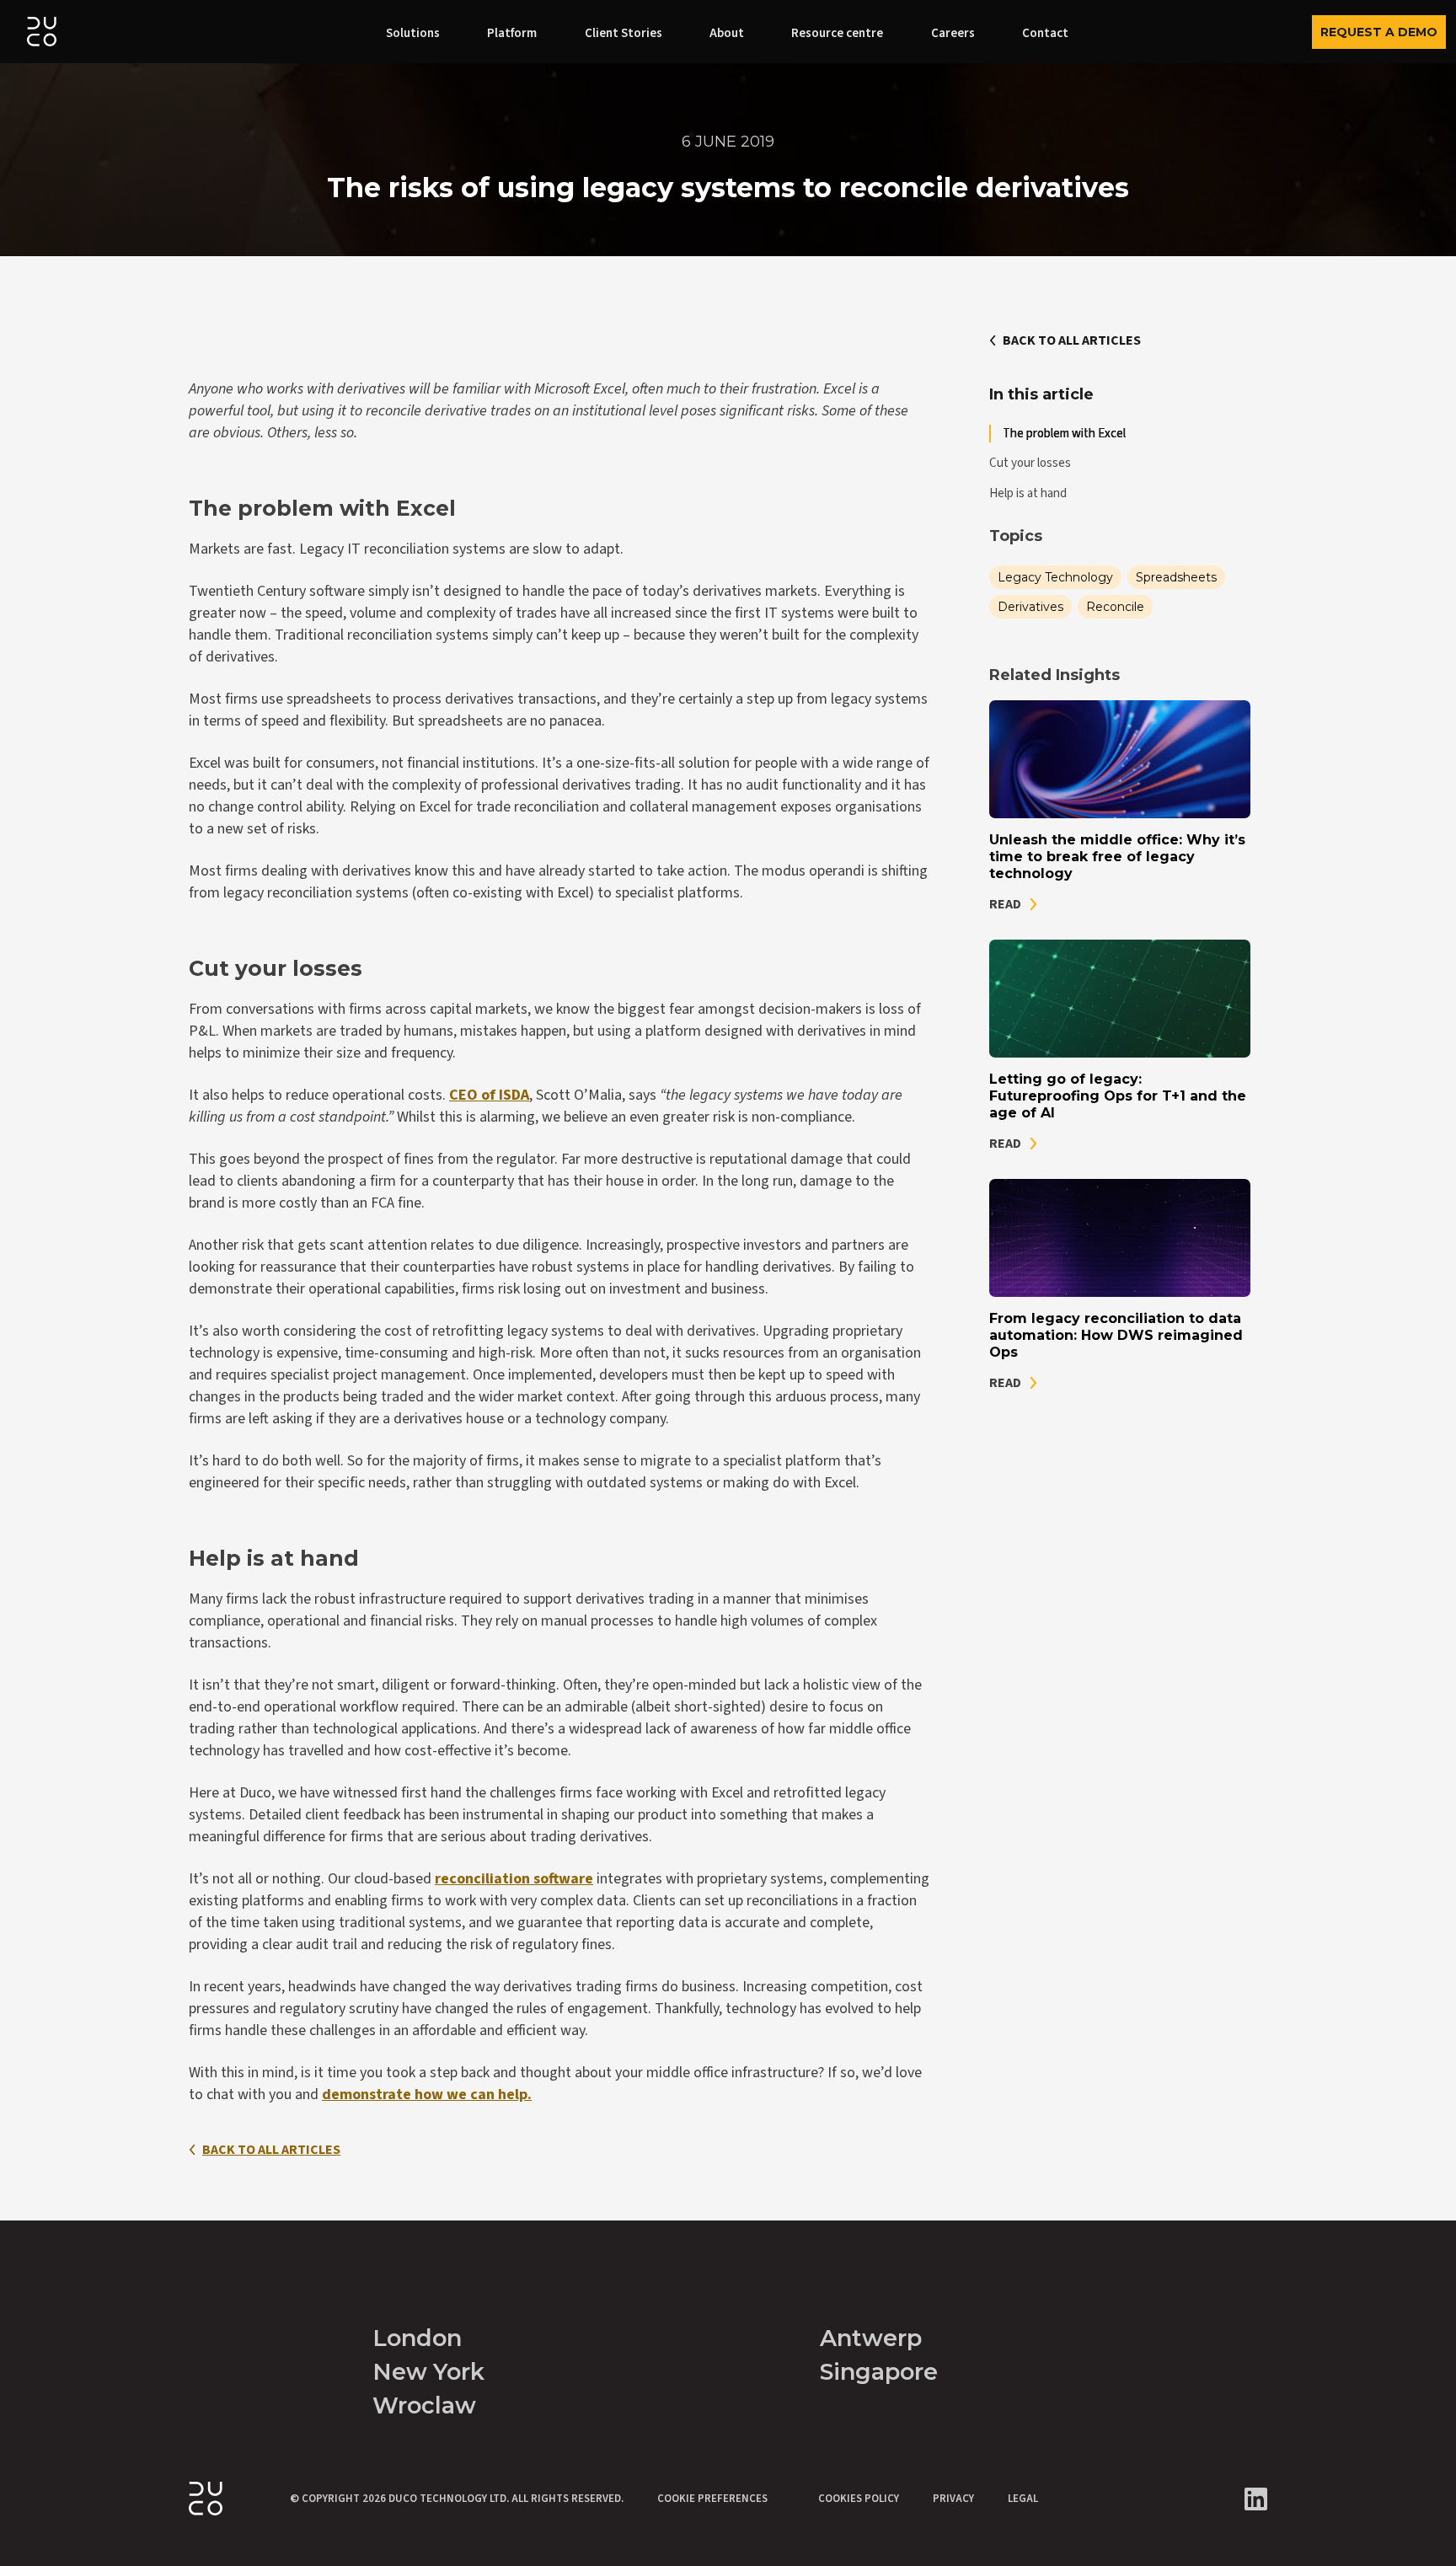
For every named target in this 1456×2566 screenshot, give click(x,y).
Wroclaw (424, 2405)
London (417, 2338)
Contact (1045, 33)
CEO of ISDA (489, 1095)
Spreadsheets (1176, 577)
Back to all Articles (271, 2150)
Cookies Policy (859, 2499)
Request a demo (1379, 32)
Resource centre (837, 33)
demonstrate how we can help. (427, 2095)
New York (428, 2372)
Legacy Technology (1055, 577)
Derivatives (1030, 607)
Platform (512, 33)
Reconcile (1115, 607)
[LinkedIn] (1256, 2499)
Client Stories (624, 33)
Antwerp (871, 2338)
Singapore (879, 2372)
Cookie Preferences (712, 2499)
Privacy (953, 2499)
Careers (953, 33)
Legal (1023, 2499)
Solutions (413, 33)
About (727, 33)
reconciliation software (514, 1879)
